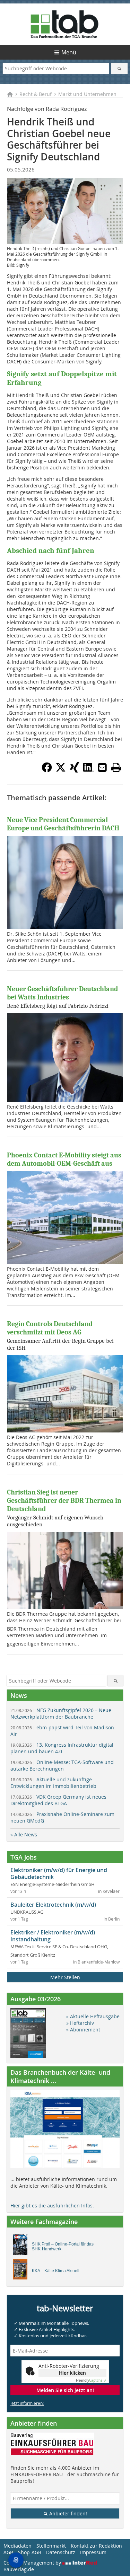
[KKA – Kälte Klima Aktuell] (22, 2271)
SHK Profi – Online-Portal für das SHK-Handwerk (63, 2247)
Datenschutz (61, 2552)
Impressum (93, 2552)
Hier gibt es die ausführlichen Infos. (52, 2206)
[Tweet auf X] (61, 770)
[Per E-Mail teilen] (102, 767)
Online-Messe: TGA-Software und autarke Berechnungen (62, 1765)
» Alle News (24, 1834)
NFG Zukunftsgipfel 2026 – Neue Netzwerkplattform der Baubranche (61, 1713)
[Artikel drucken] (116, 767)
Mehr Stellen (65, 1977)
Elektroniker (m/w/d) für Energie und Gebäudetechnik (59, 1873)
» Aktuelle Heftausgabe (93, 2016)
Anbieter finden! (67, 2513)
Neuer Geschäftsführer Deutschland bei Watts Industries (62, 993)
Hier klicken (72, 2373)
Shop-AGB (30, 2552)
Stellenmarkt (51, 2546)
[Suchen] (119, 68)
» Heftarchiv (80, 2023)
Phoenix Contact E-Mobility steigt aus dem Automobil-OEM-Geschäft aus (64, 1159)
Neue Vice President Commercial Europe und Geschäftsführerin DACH (63, 824)
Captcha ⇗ (91, 2380)
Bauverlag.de (19, 2569)
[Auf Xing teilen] (75, 770)
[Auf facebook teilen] (47, 770)
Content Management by (33, 2563)
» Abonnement (83, 2030)
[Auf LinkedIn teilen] (88, 770)
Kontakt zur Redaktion (96, 2546)
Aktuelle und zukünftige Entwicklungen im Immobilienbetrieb (53, 1783)
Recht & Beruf (36, 94)
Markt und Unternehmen (87, 94)
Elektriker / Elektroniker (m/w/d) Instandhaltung (53, 1936)
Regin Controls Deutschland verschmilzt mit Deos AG (50, 1328)
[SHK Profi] (22, 2247)
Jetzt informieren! (27, 2403)
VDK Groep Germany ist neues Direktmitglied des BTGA (58, 1800)
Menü (69, 52)
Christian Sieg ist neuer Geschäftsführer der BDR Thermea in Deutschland (64, 1501)
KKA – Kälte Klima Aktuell (56, 2271)
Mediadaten (18, 2546)
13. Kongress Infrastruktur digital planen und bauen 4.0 (62, 1748)
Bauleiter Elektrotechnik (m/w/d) (53, 1905)
